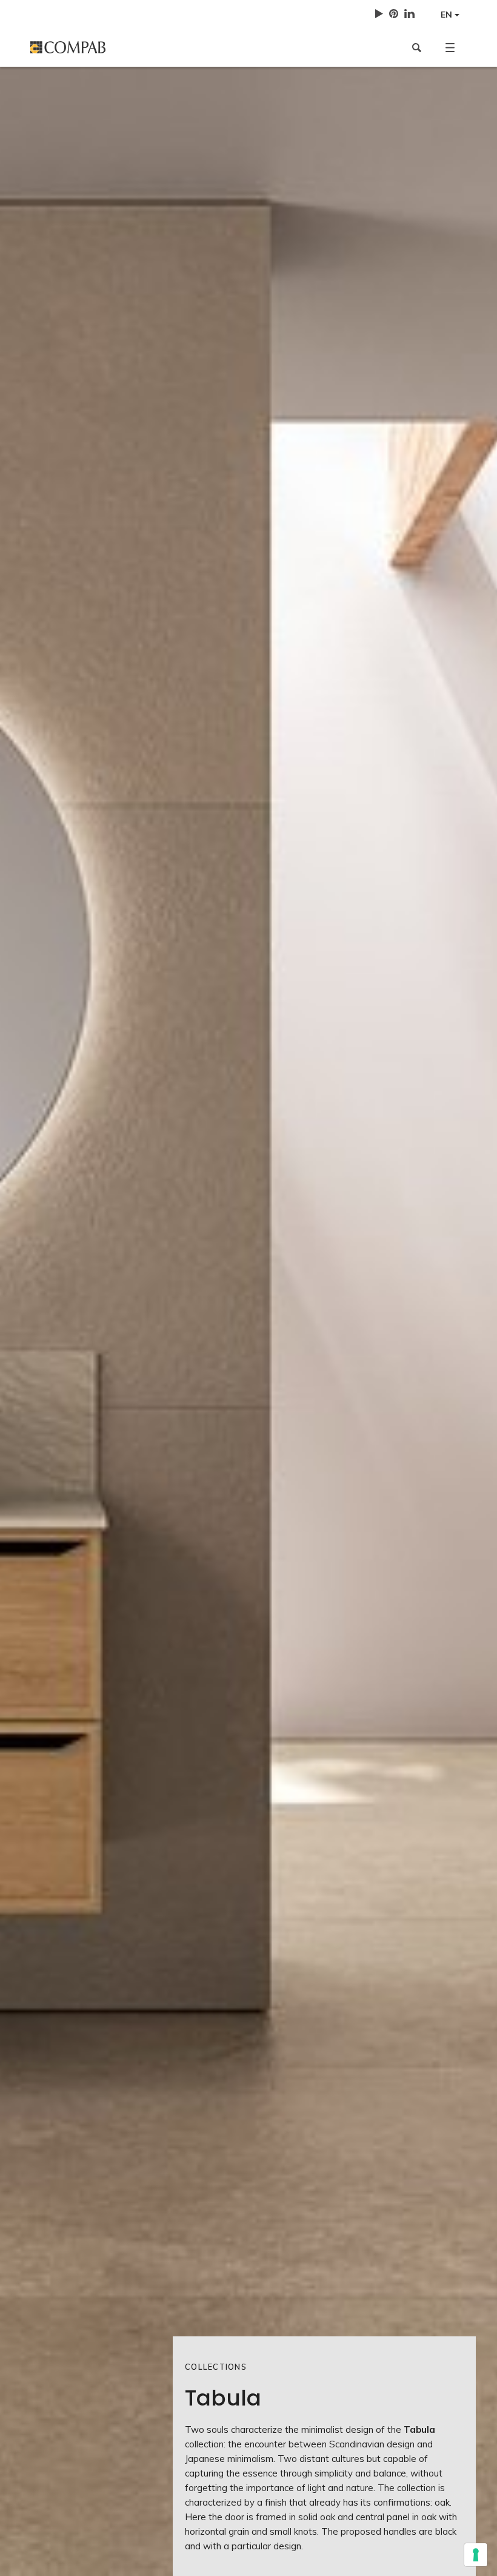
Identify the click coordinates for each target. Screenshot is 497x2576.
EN (448, 15)
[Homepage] (135, 47)
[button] (450, 47)
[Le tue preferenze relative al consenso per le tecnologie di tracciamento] (476, 2555)
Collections (216, 2367)
